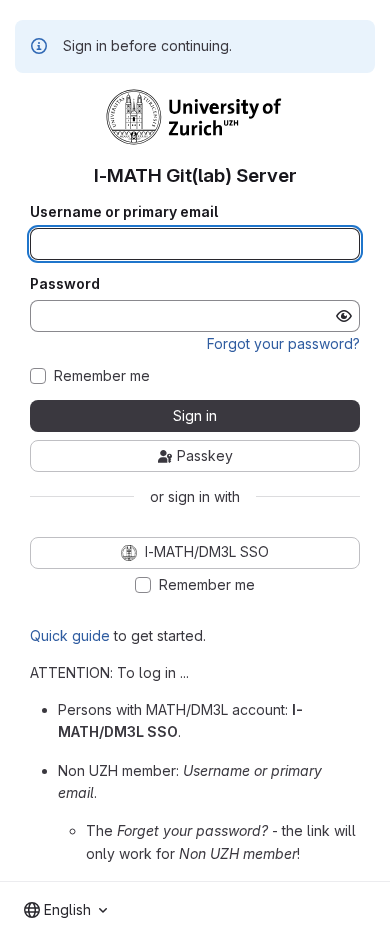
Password (65, 284)
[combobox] (65, 910)
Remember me (102, 376)
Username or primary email (124, 212)
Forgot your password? (283, 343)
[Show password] (344, 316)
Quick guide (70, 635)
